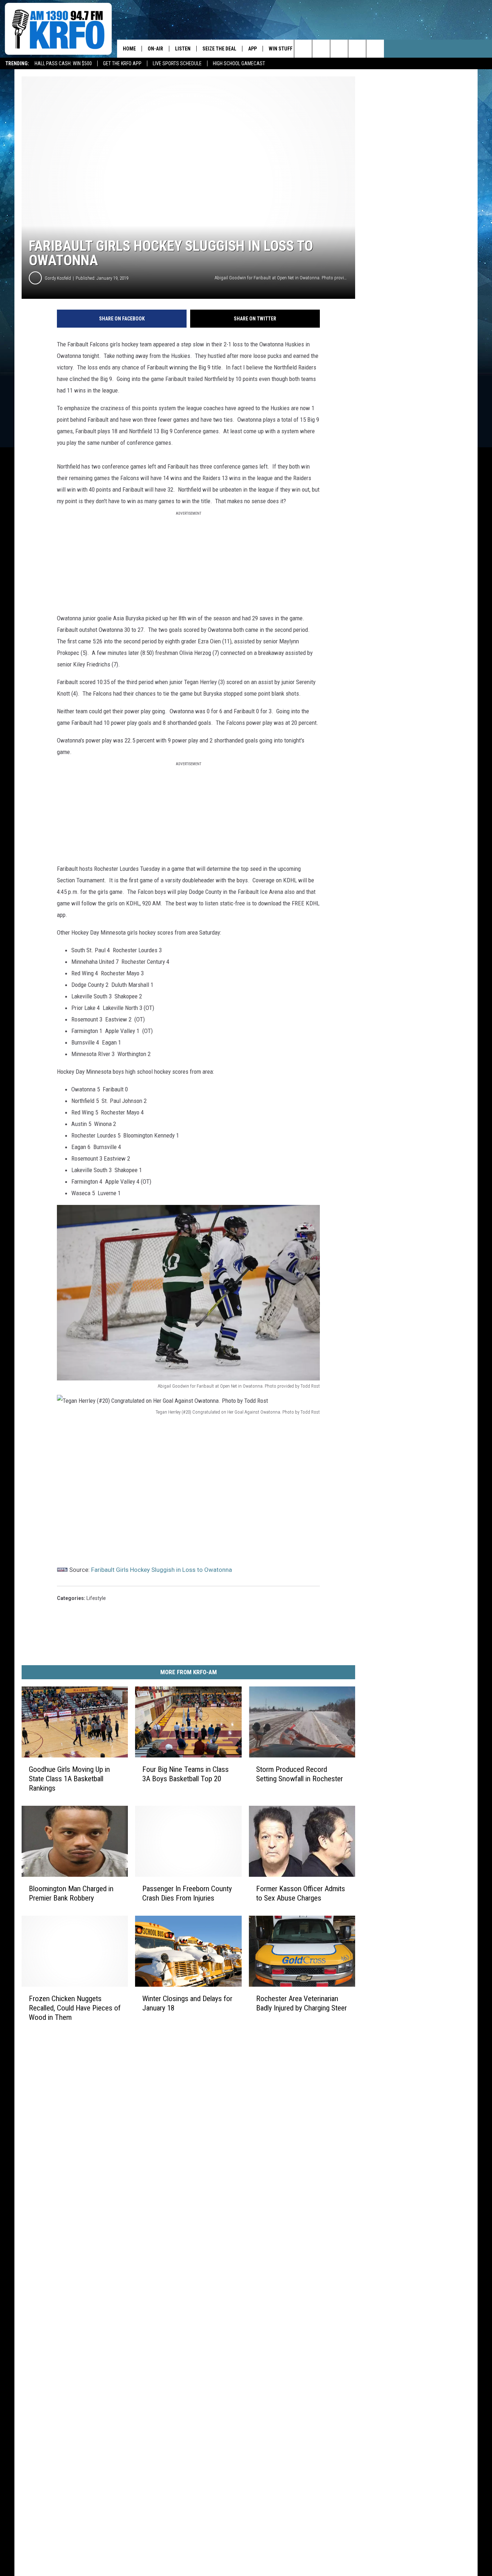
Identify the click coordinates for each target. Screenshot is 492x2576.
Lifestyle (96, 1598)
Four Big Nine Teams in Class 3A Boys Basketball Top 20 (185, 1774)
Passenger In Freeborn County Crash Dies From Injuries (187, 1893)
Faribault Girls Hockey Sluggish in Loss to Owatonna (162, 1570)
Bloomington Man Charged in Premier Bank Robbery (71, 1893)
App (252, 49)
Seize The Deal (219, 49)
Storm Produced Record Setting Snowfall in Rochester (299, 1774)
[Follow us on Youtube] (375, 49)
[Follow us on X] (357, 49)
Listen (183, 49)
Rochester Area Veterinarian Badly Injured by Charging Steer (301, 2003)
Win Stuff (281, 49)
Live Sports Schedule (177, 63)
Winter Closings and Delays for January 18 (187, 2003)
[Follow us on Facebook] (339, 49)
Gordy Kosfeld (58, 278)
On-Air (155, 49)
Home (129, 49)
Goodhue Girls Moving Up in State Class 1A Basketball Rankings (69, 1779)
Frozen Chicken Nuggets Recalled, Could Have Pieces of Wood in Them (75, 2008)
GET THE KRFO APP (122, 63)
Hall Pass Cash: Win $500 (63, 63)
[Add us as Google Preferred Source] (321, 49)
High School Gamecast (239, 63)
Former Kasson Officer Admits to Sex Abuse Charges (301, 1893)
